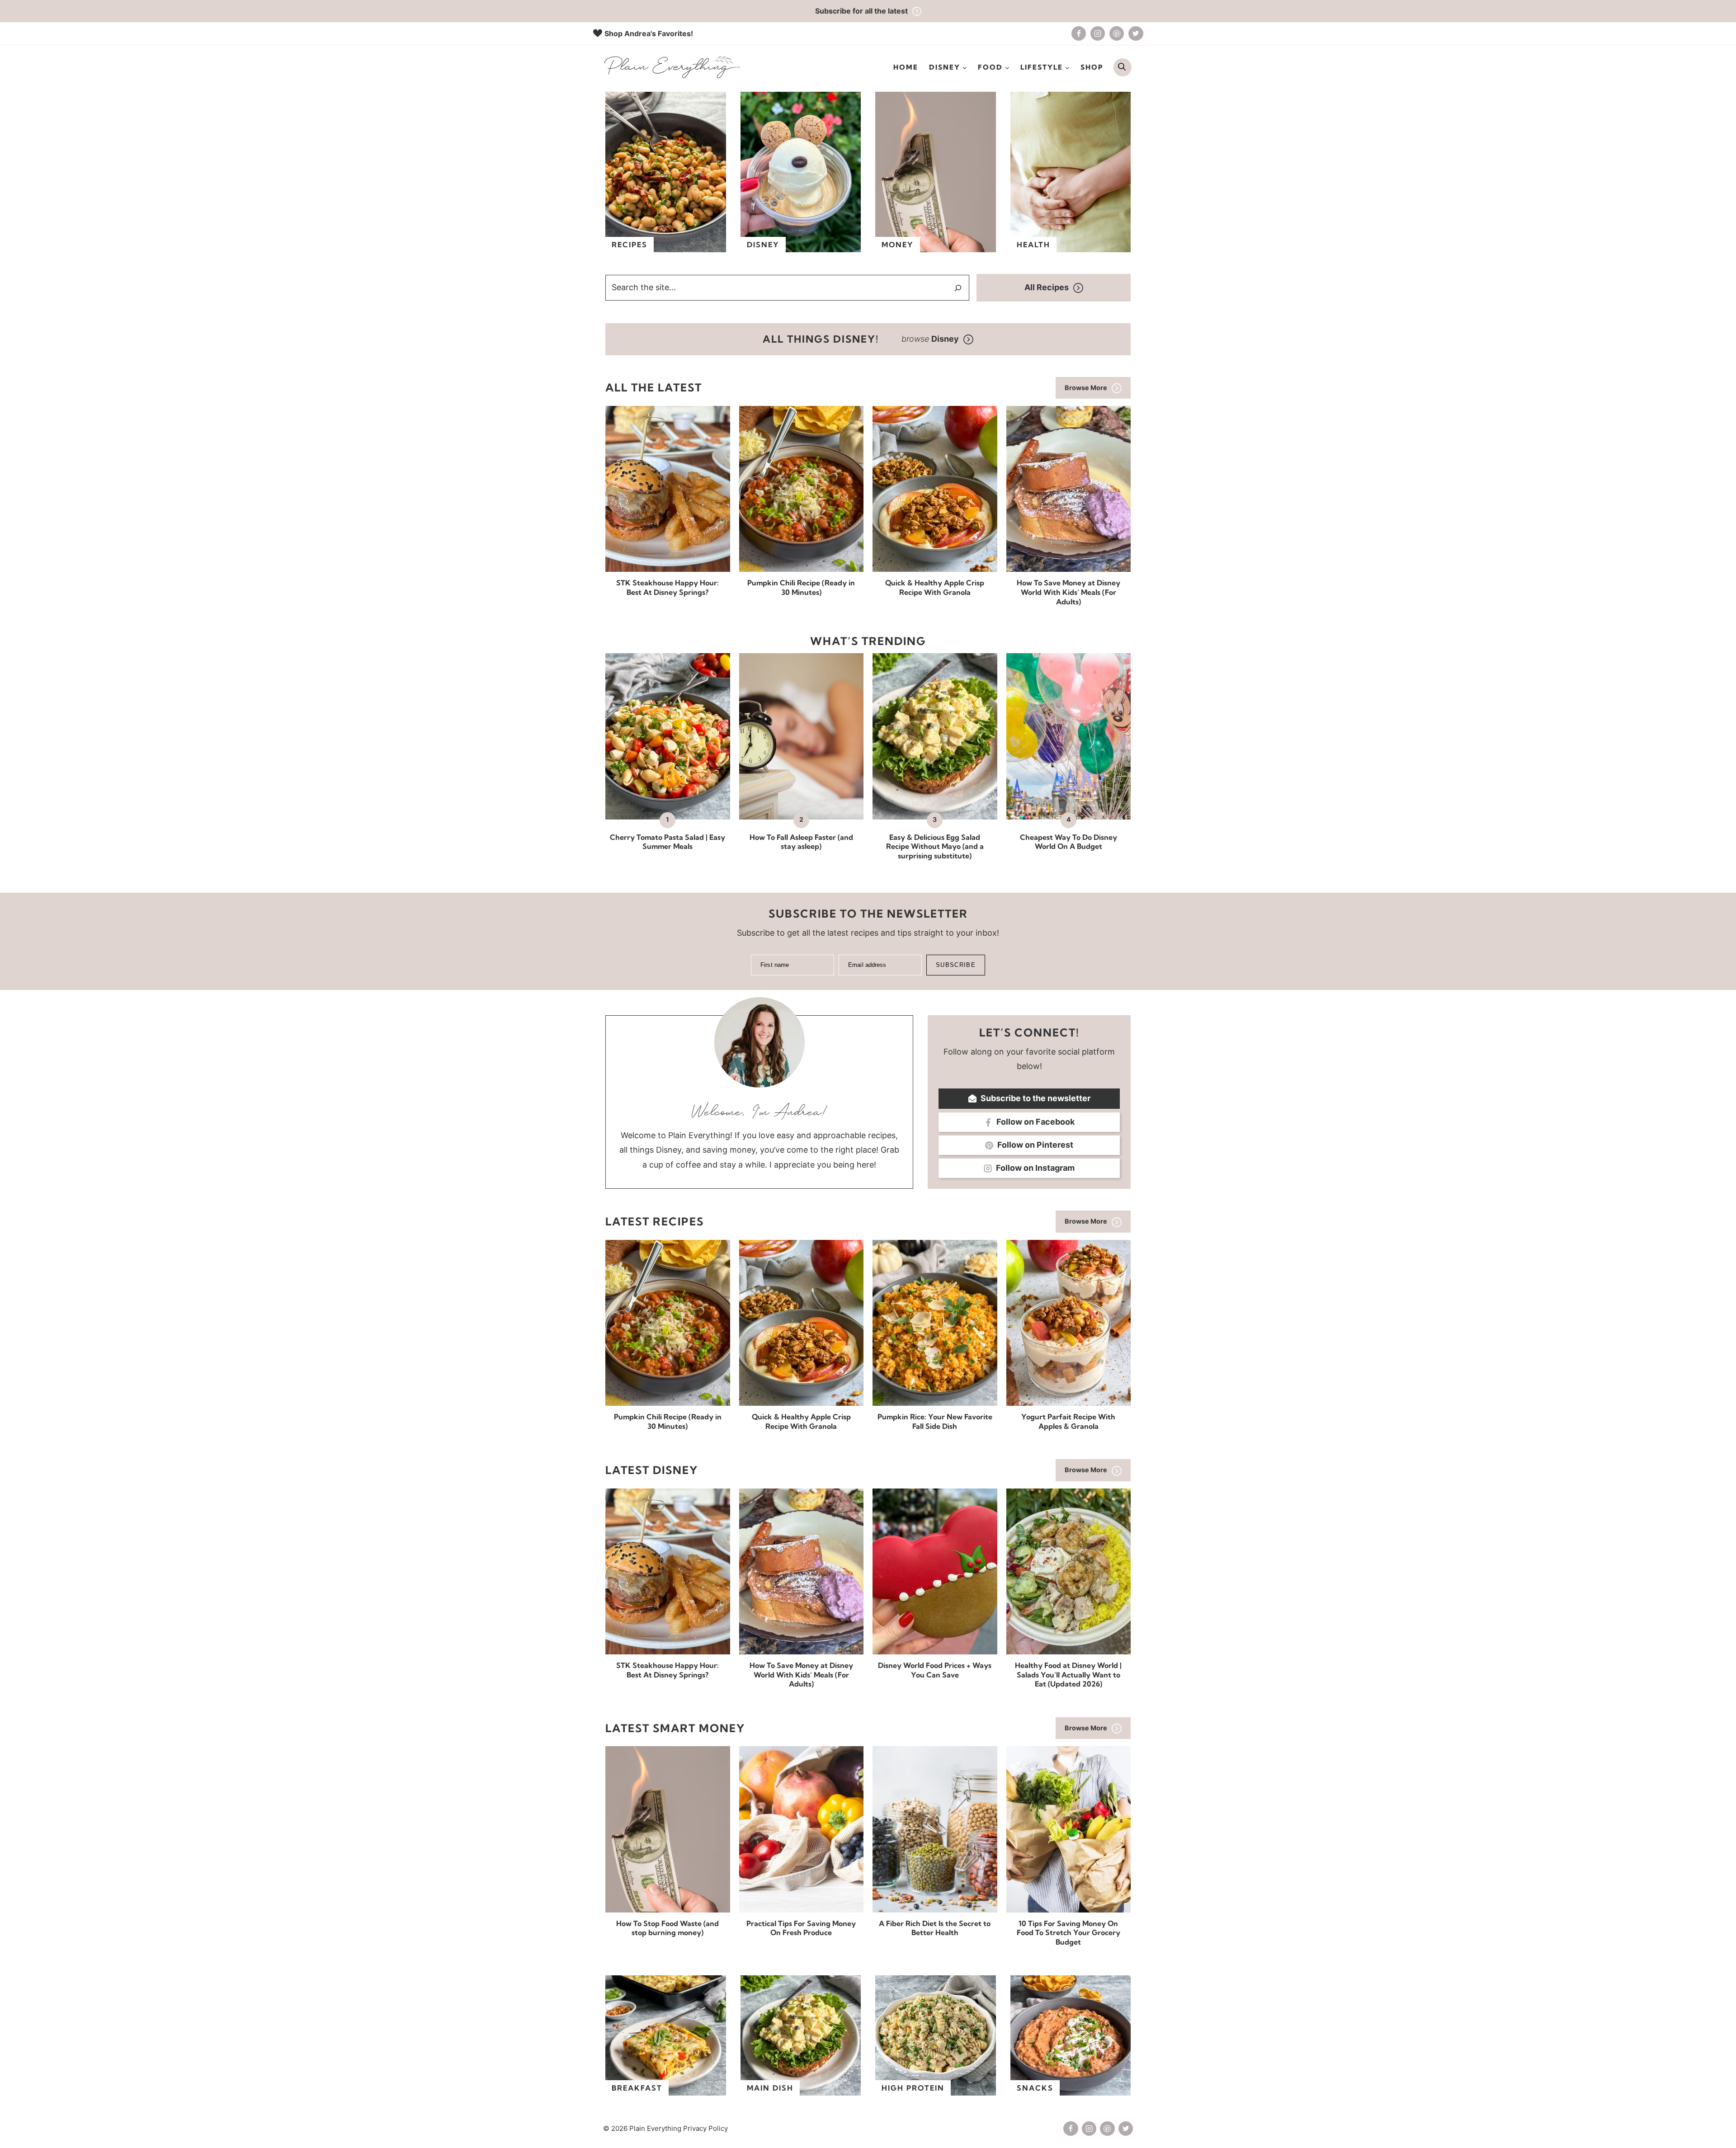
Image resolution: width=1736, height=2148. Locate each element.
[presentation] (668, 489)
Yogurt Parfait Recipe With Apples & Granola (1068, 1421)
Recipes (630, 245)
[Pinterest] (1117, 33)
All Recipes (1047, 287)
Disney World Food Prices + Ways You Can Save (935, 1670)
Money (898, 245)
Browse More (1086, 388)
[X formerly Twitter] (1136, 33)
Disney (763, 245)
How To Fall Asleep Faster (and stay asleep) (801, 842)
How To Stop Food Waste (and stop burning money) (668, 1928)
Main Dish (770, 2088)
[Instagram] (1098, 33)
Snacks (1035, 2088)
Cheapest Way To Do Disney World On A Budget (1068, 842)
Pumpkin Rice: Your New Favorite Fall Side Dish (935, 1421)
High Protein (913, 2088)
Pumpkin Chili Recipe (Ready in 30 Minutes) (801, 587)
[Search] (958, 288)
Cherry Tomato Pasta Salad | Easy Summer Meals (668, 842)
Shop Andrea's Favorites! (649, 33)
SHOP (1092, 67)
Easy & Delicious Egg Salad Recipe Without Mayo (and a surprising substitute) (935, 847)
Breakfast (637, 2088)
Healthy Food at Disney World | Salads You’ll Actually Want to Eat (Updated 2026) (1068, 1675)
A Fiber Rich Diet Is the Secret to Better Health (935, 1928)
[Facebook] (1079, 33)
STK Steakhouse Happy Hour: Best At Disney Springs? (668, 587)
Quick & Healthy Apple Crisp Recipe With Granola (935, 587)
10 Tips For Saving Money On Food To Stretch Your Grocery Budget (1068, 1933)
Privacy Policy (705, 2128)
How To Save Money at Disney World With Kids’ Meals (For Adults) (1068, 592)
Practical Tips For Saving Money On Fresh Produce (801, 1928)
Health (1033, 245)
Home (906, 67)
